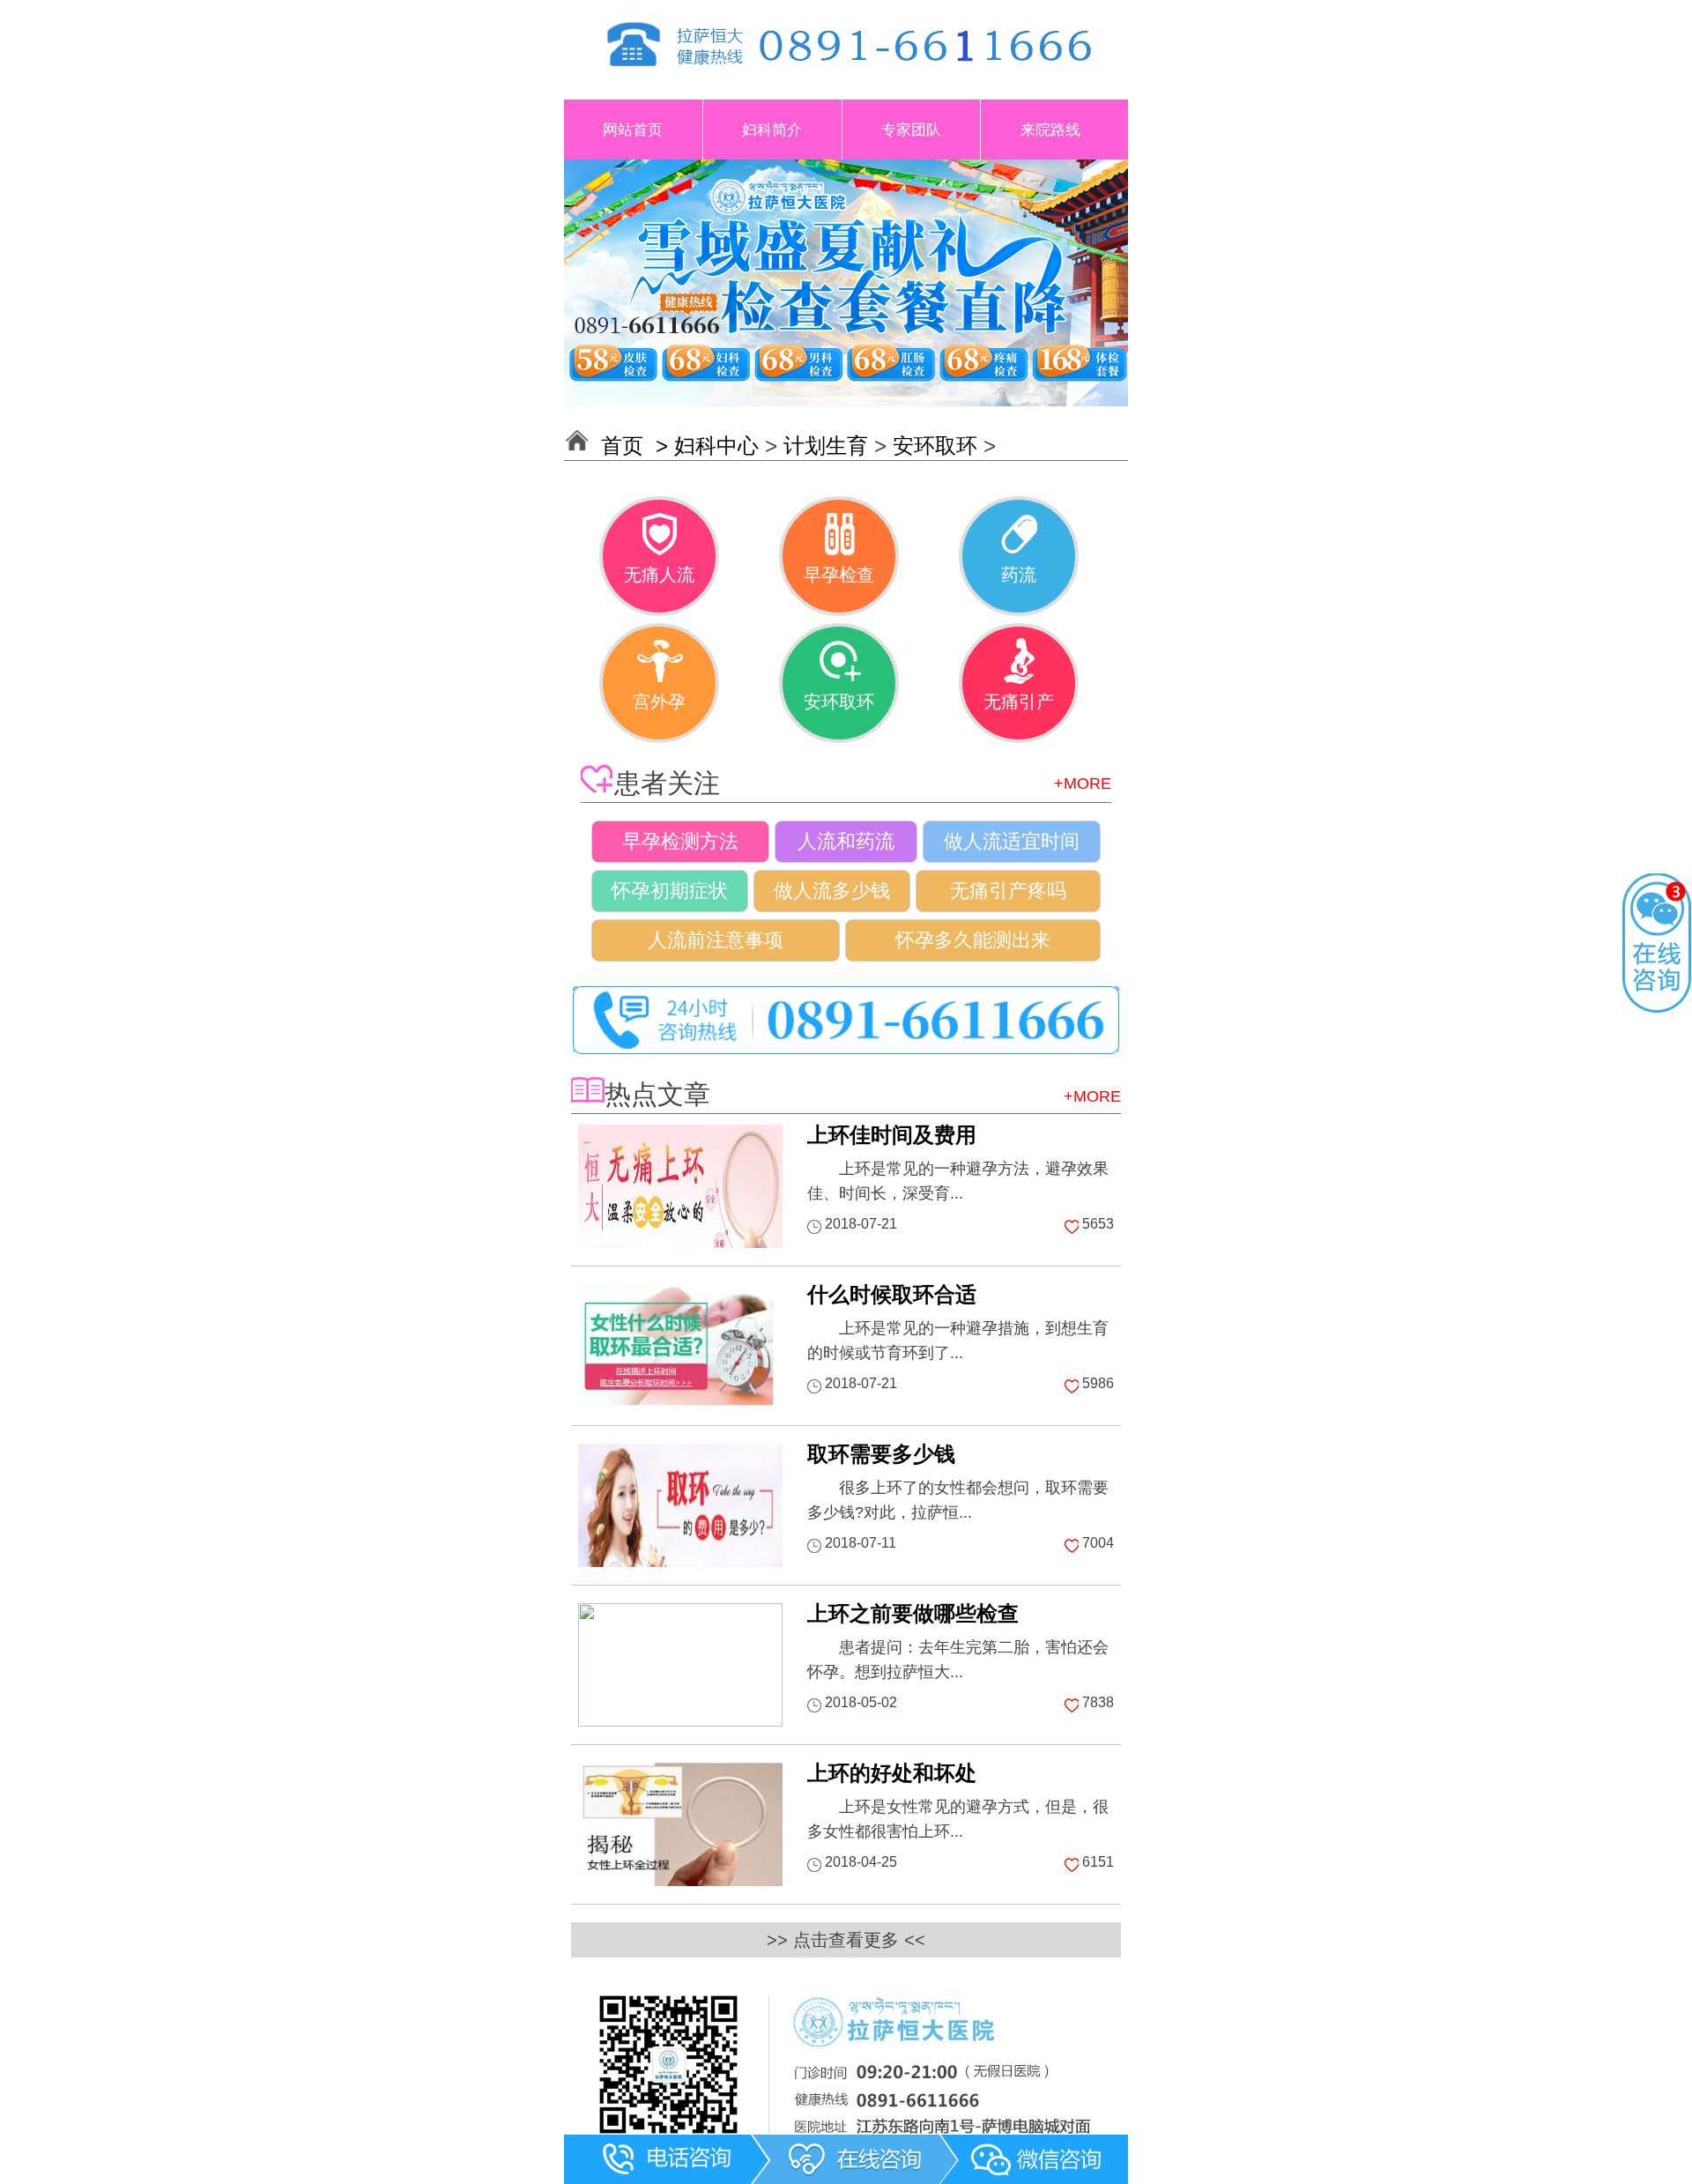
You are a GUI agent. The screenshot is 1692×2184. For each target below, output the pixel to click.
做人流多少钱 (832, 891)
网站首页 (633, 130)
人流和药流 (846, 841)
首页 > (638, 446)
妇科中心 (716, 446)
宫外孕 (659, 702)
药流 (1019, 575)
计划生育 (826, 446)
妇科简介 (772, 130)
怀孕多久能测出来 (973, 940)
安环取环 (935, 446)
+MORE (1083, 784)
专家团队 (911, 130)
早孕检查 (839, 575)
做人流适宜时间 (1012, 841)
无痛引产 (1019, 702)
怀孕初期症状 (670, 891)
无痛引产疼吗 (1008, 891)
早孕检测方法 (680, 841)
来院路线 (1050, 130)
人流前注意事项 (716, 940)
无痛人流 (659, 575)
